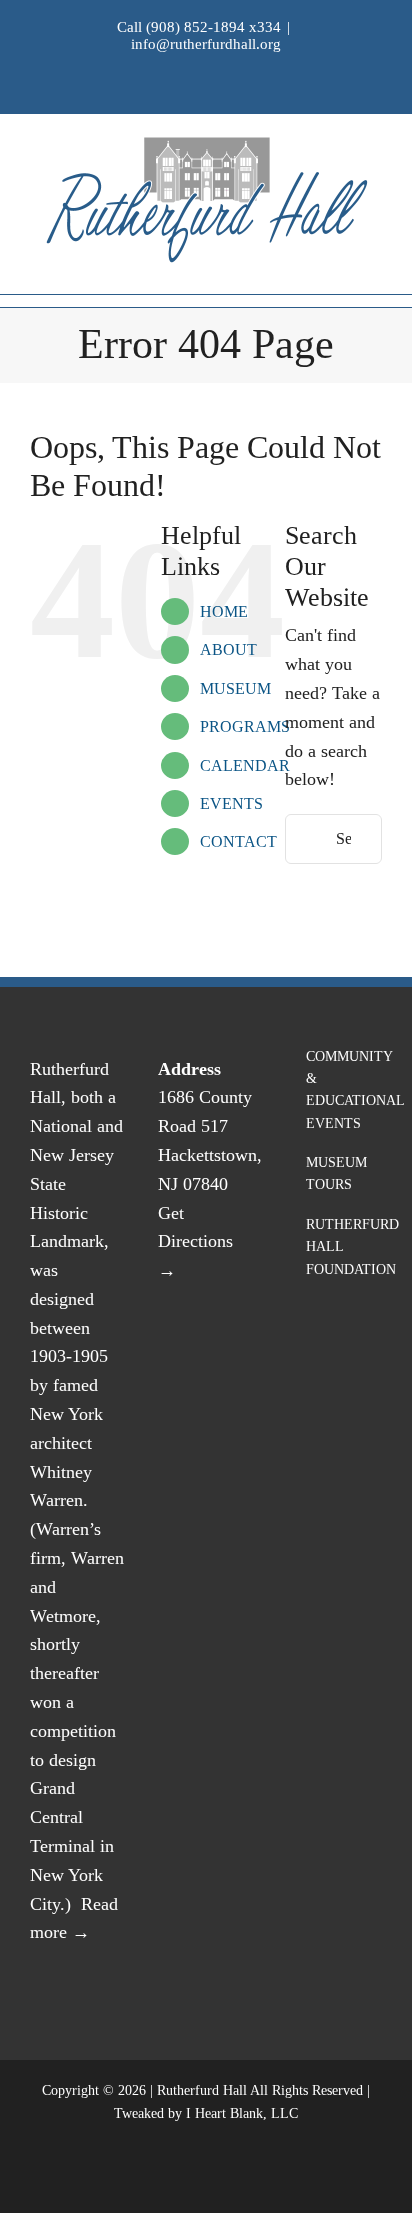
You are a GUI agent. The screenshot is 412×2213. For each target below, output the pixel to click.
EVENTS (231, 803)
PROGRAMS (245, 726)
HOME (224, 611)
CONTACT (238, 841)
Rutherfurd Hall (202, 2090)
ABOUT (228, 649)
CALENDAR (245, 765)
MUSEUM (235, 688)
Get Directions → (195, 1242)
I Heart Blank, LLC (242, 2113)
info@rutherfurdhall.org (206, 44)
